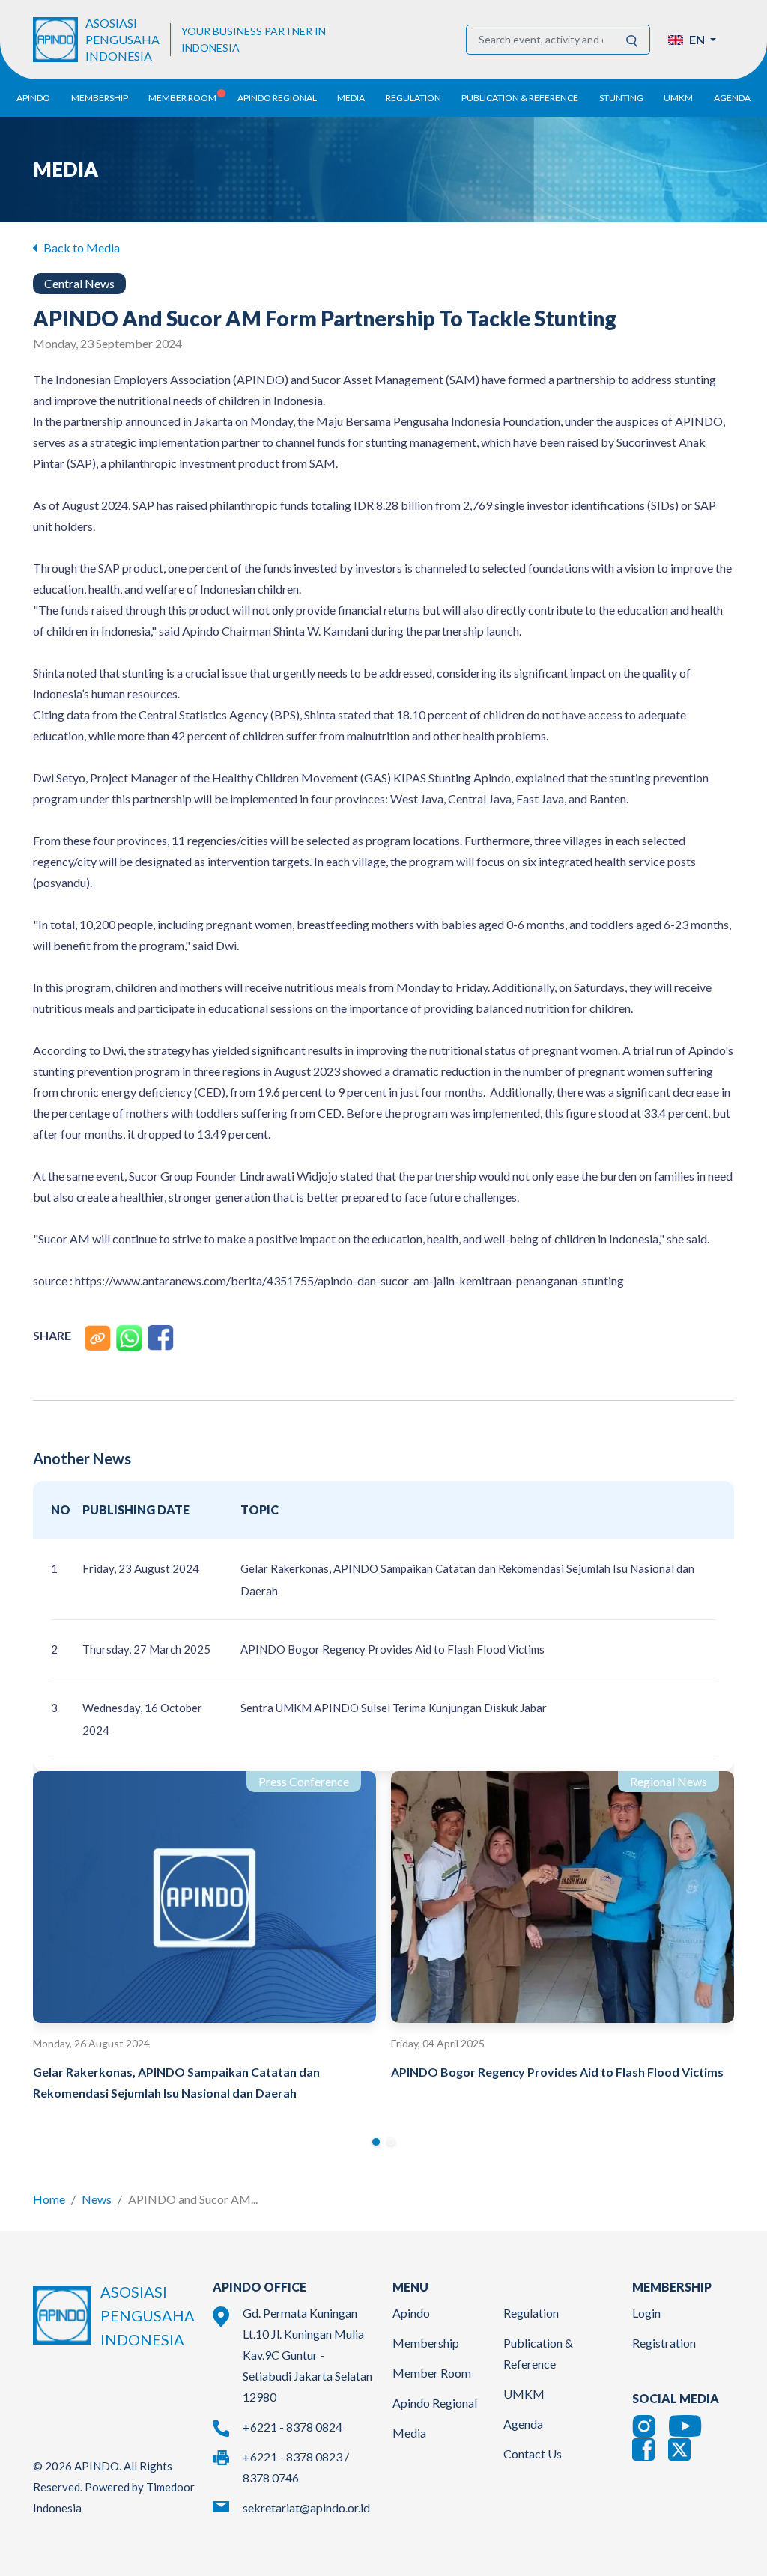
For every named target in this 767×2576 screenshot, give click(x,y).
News (97, 2199)
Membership (426, 2343)
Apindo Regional (435, 2403)
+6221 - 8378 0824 (292, 2427)
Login (646, 2313)
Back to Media (81, 247)
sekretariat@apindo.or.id (306, 2508)
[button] (692, 40)
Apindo (411, 2313)
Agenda (732, 98)
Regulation (531, 2313)
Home (49, 2199)
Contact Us (533, 2454)
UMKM (524, 2394)
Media (409, 2433)
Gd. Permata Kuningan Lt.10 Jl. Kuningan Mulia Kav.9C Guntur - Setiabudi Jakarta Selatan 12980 (307, 2355)
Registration (664, 2343)
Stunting (621, 98)
